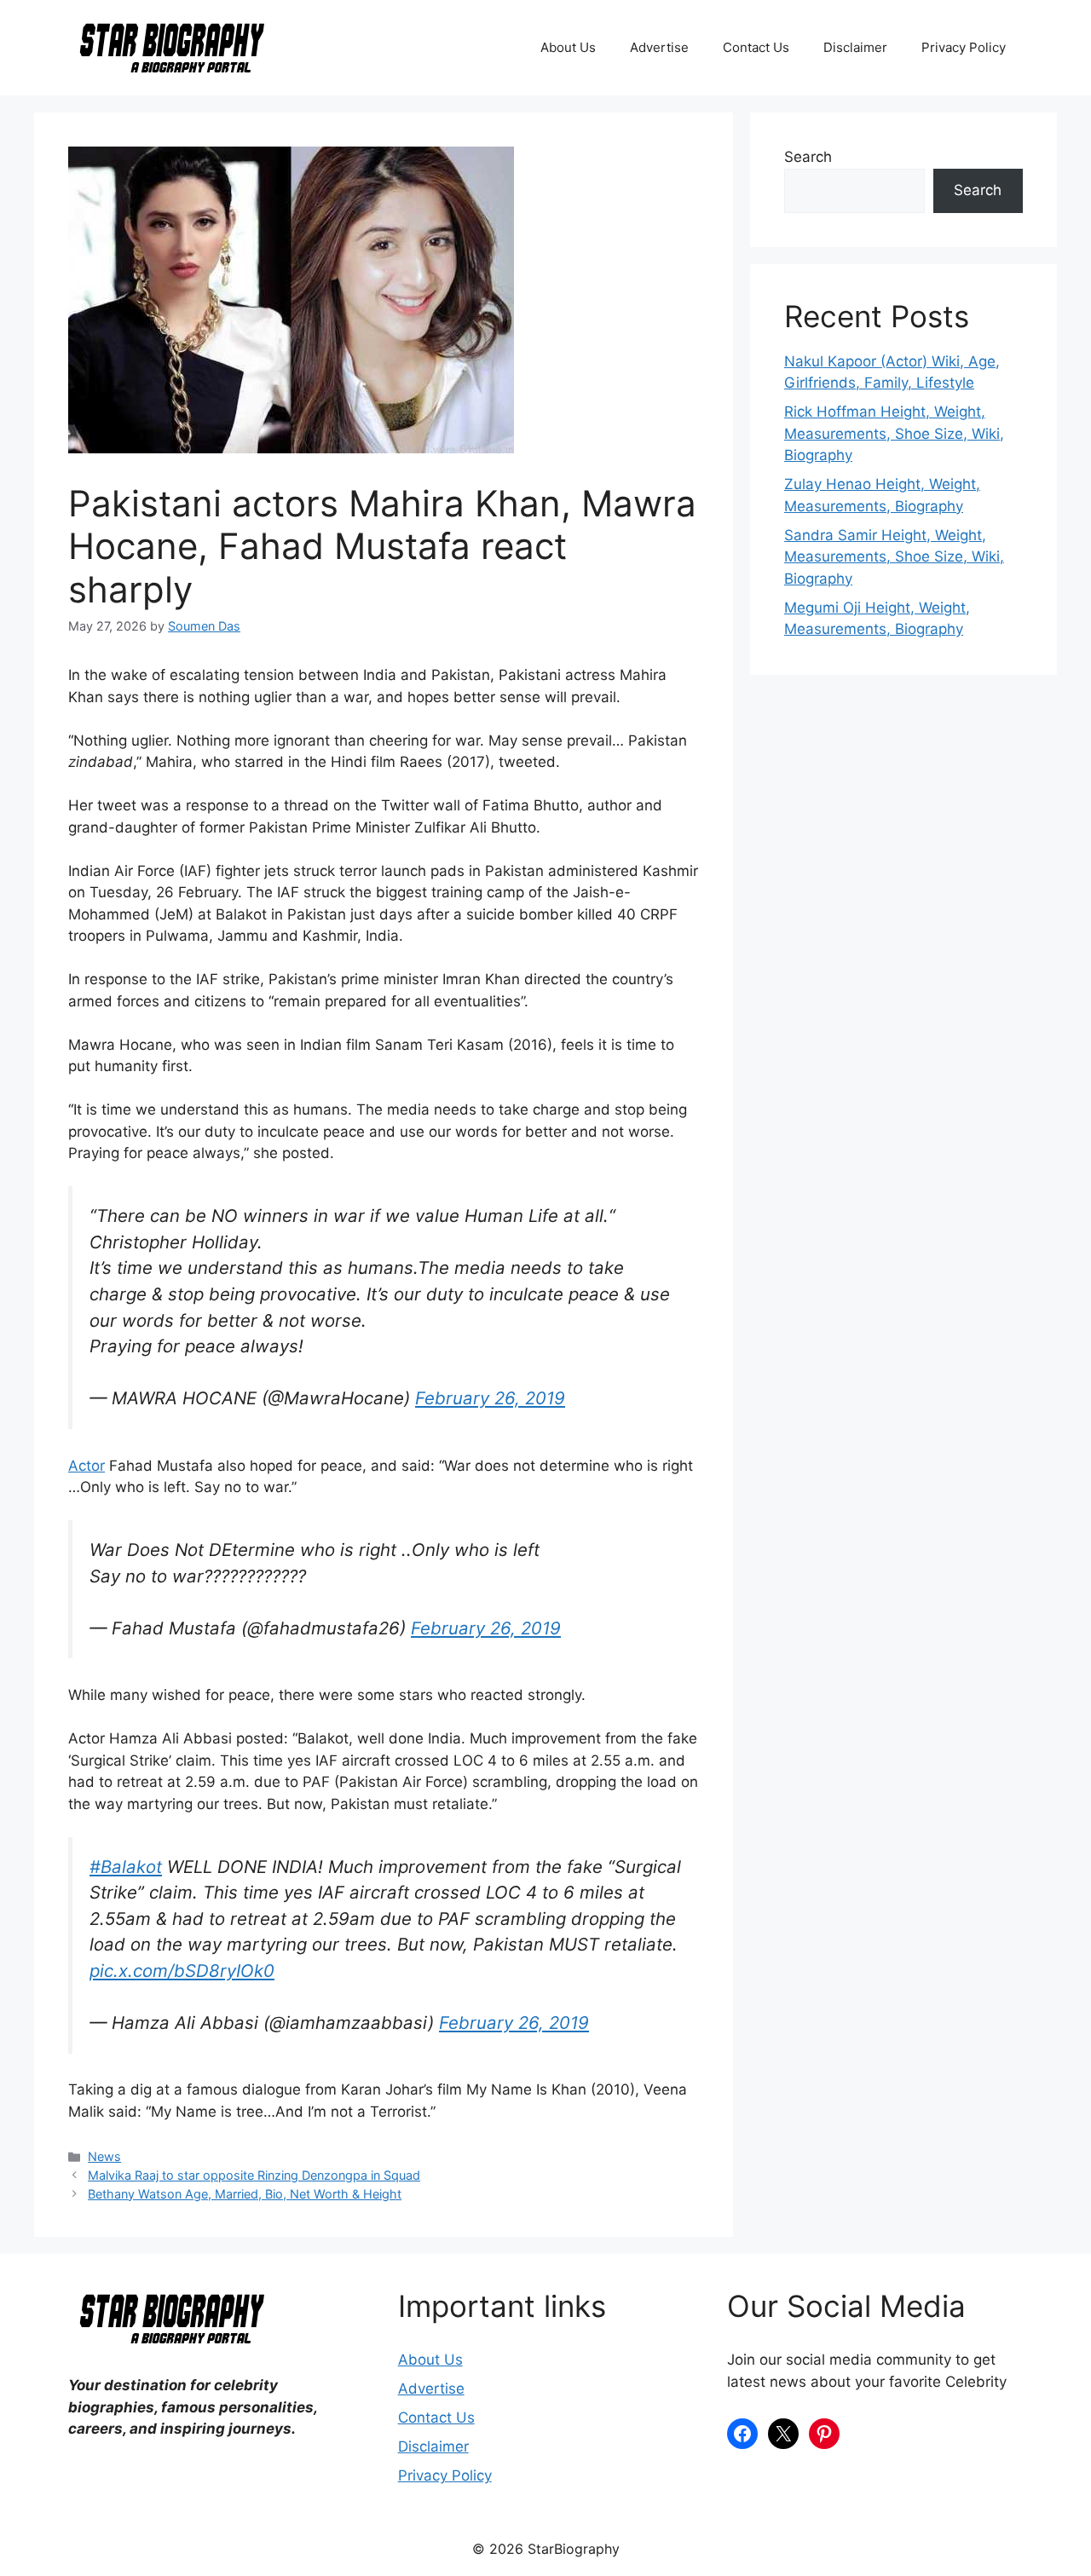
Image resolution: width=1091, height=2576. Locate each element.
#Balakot (126, 1867)
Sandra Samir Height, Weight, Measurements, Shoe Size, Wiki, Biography (894, 557)
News (104, 2156)
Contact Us (756, 47)
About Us (568, 47)
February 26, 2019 (490, 1398)
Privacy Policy (964, 47)
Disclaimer (855, 47)
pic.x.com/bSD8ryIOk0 (182, 1971)
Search (808, 157)
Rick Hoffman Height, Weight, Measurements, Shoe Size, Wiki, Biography (894, 433)
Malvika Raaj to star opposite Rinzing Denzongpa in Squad (254, 2175)
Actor (87, 1466)
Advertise (659, 47)
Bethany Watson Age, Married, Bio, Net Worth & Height (245, 2194)
